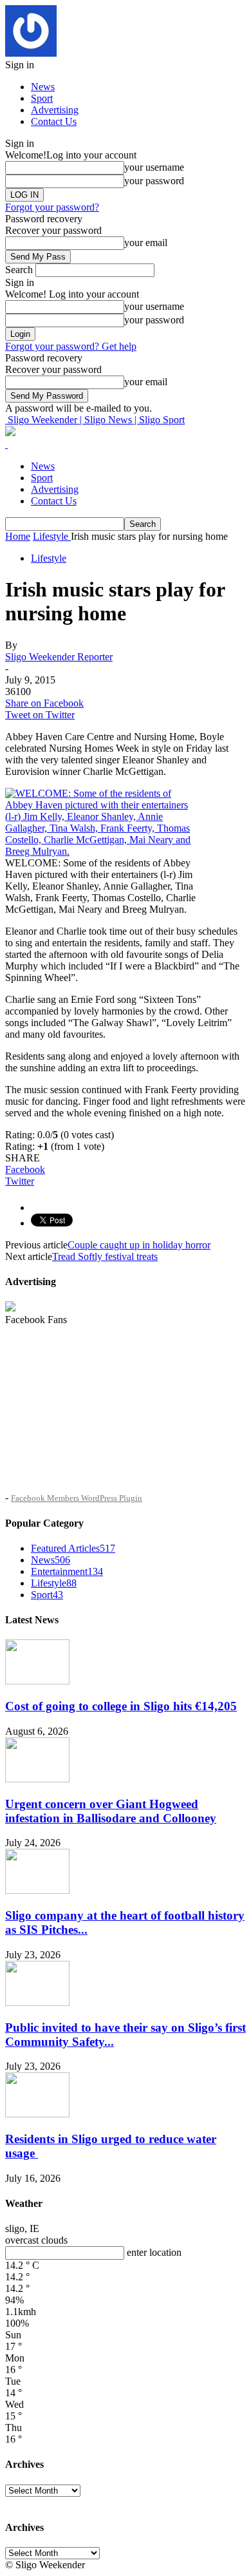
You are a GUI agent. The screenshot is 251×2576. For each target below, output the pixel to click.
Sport (42, 98)
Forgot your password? (52, 207)
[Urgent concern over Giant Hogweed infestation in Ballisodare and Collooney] (37, 1779)
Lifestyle (49, 558)
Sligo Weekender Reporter (59, 657)
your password (154, 181)
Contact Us (54, 121)
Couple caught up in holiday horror (139, 1245)
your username (154, 167)
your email (146, 243)
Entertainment (67, 1571)
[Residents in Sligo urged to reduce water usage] (37, 2114)
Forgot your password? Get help (71, 346)
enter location (154, 2252)
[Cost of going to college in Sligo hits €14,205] (37, 1681)
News (43, 87)
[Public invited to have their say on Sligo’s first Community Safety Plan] (37, 2002)
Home (18, 536)
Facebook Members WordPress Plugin (77, 1498)
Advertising (55, 110)
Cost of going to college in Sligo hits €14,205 (121, 1706)
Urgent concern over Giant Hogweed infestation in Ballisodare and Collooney (111, 1811)
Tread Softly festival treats (105, 1256)
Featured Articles (73, 1548)
